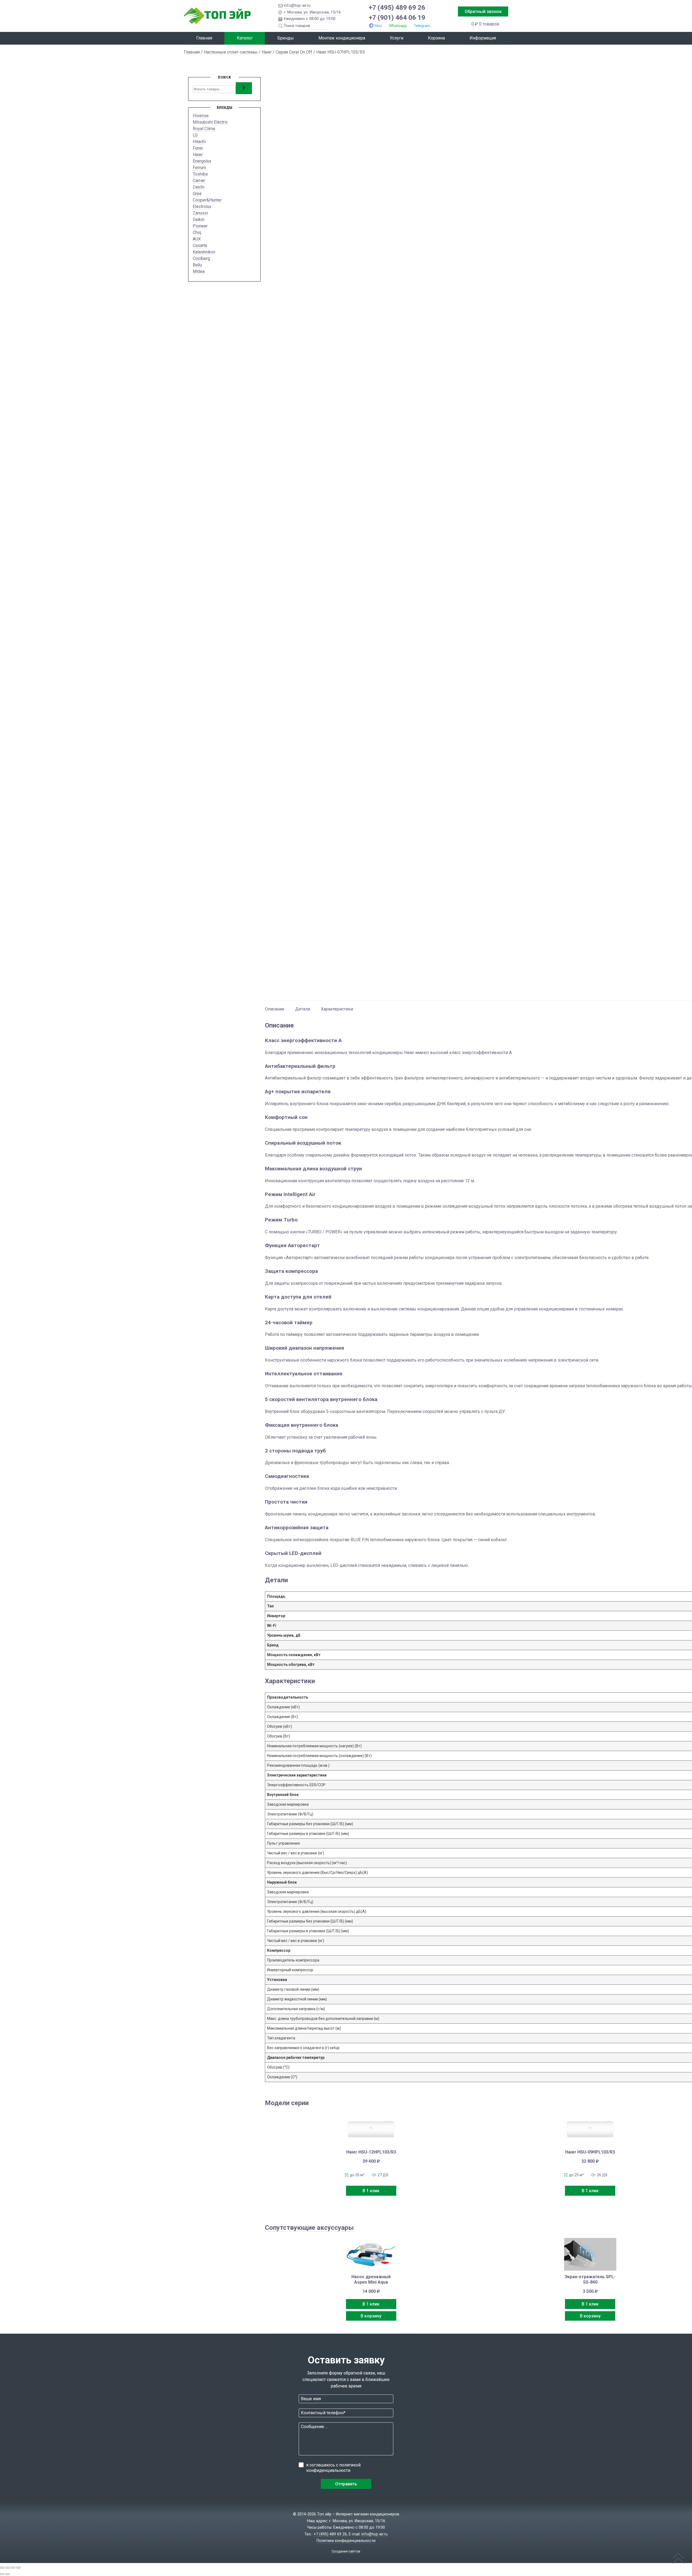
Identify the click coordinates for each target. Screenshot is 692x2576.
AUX (197, 239)
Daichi (199, 187)
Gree (197, 194)
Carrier (199, 181)
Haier (267, 52)
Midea (199, 271)
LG (195, 135)
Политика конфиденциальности (346, 2541)
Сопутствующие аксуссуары (309, 2228)
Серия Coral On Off (294, 52)
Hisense (201, 116)
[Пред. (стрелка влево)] (2, 2574)
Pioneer (200, 226)
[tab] (275, 1006)
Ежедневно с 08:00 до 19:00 (310, 19)
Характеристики (337, 1009)
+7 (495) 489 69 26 (397, 7)
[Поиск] (244, 88)
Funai (198, 148)
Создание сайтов (346, 2551)
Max (378, 26)
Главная (204, 38)
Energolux (202, 161)
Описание (275, 1009)
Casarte (200, 245)
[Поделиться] (13, 2568)
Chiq (197, 232)
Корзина (436, 38)
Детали (303, 1009)
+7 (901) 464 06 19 (397, 17)
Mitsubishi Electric (210, 122)
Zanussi (200, 213)
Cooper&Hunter (207, 200)
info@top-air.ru (297, 5)
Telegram (422, 26)
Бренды (286, 38)
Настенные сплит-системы (231, 52)
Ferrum (199, 168)
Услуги (397, 38)
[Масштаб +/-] (2, 2568)
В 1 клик (371, 2191)
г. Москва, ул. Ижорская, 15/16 (312, 12)
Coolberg (201, 258)
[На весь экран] (8, 2568)
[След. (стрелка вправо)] (8, 2574)
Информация (483, 38)
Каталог (245, 38)
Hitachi (199, 142)
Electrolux (202, 207)
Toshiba (200, 174)
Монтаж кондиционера (342, 38)
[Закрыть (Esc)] (18, 2568)
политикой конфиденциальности (333, 2468)
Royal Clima (204, 129)
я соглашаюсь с (333, 2468)
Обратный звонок (483, 11)
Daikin (199, 219)
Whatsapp (398, 26)
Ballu (197, 265)
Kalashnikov (204, 252)
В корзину (371, 2316)
